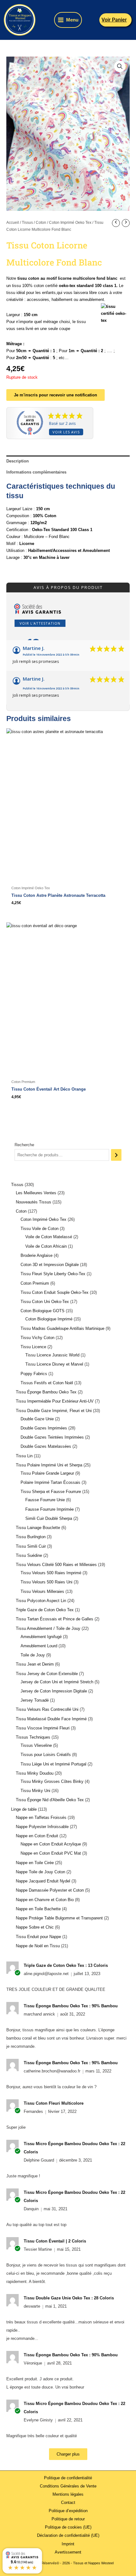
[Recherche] (116, 1155)
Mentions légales (68, 2494)
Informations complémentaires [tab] (36, 472)
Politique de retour (68, 2519)
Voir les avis (66, 432)
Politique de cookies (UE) (68, 2527)
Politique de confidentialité (68, 2478)
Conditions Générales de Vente (68, 2486)
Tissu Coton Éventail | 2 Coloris (55, 2241)
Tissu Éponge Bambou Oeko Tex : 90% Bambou (71, 2006)
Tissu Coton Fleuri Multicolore (54, 2103)
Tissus (27, 223)
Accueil (13, 223)
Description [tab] (18, 461)
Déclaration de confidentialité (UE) (68, 2535)
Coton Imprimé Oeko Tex (70, 223)
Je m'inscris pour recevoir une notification (56, 395)
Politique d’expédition (68, 2511)
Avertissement (68, 2552)
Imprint (68, 2544)
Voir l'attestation (40, 623)
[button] (116, 20)
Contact (68, 2503)
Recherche (24, 1145)
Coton (41, 223)
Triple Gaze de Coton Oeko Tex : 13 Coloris (66, 1965)
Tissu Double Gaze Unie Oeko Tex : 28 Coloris (69, 2298)
